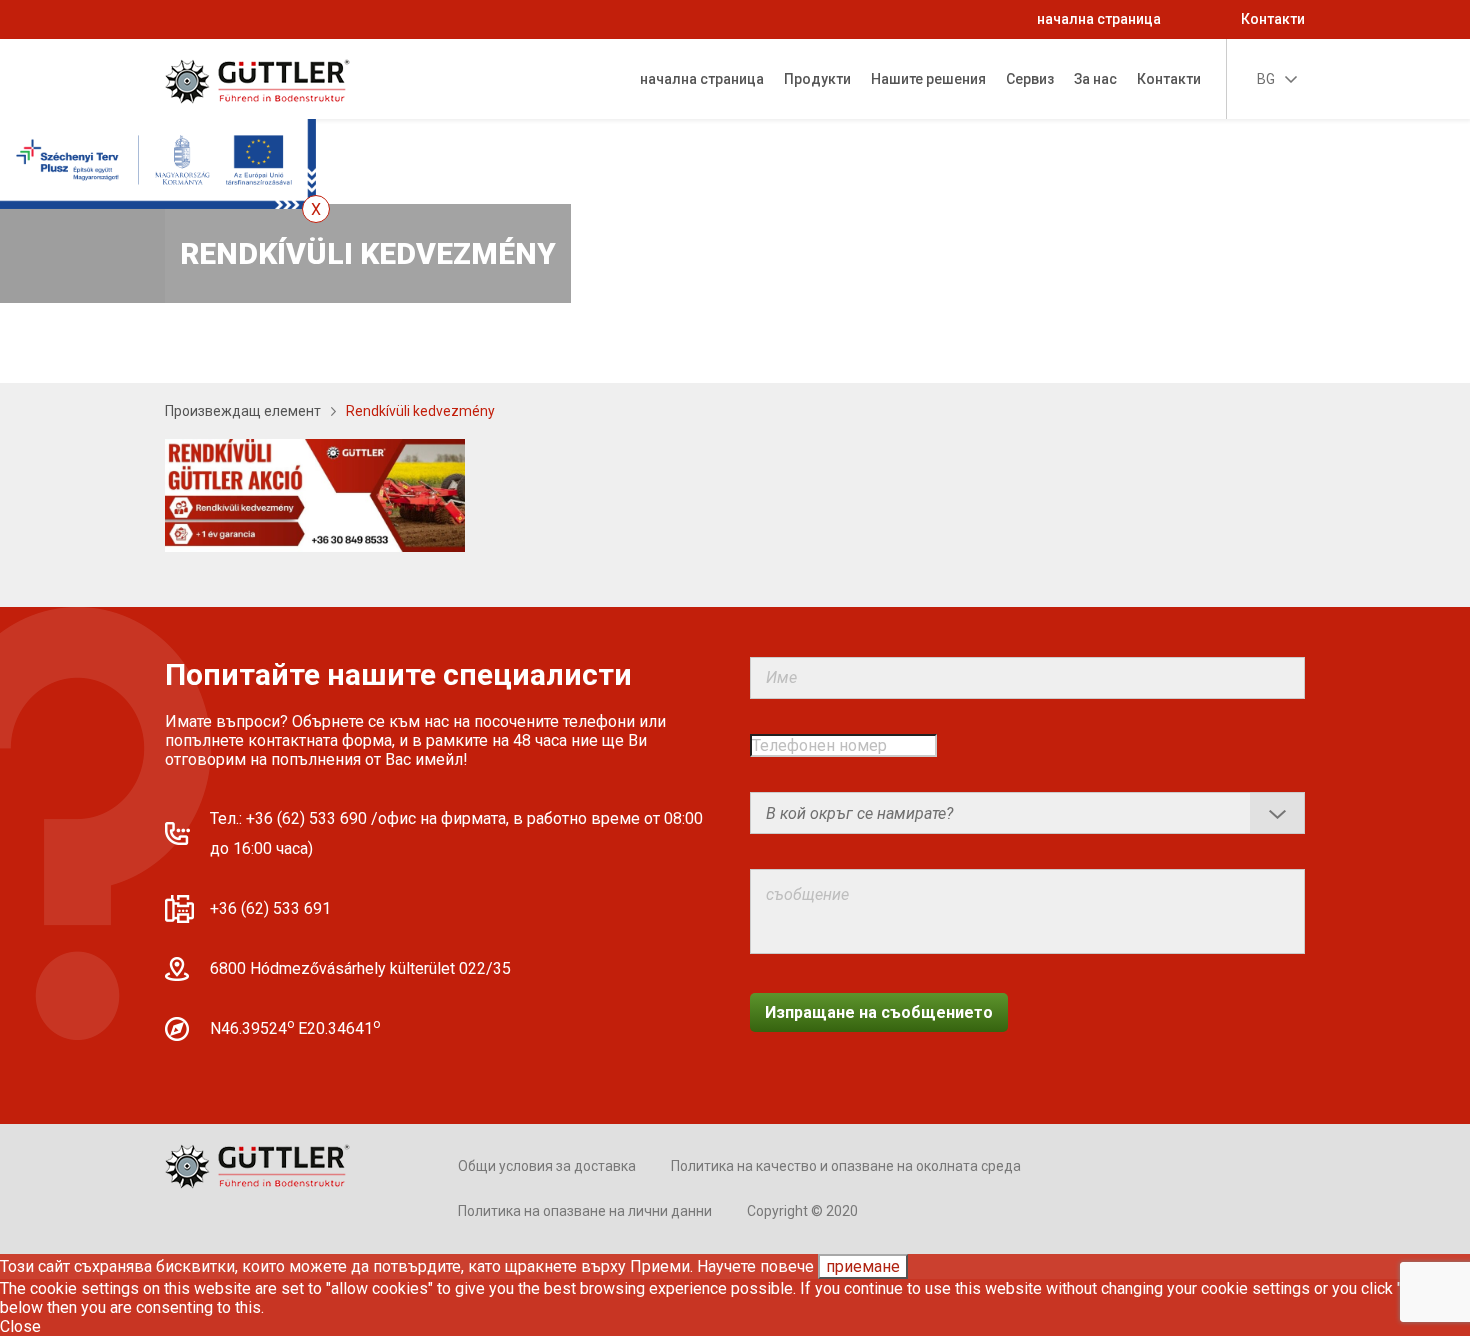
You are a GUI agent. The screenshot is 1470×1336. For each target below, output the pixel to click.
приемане (863, 1266)
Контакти (1273, 19)
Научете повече (755, 1266)
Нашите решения (928, 79)
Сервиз (1030, 79)
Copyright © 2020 (802, 1211)
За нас (1095, 79)
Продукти (817, 79)
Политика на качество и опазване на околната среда (846, 1166)
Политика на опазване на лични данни (585, 1211)
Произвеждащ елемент (243, 411)
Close (20, 1326)
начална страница (1099, 19)
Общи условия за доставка (547, 1166)
